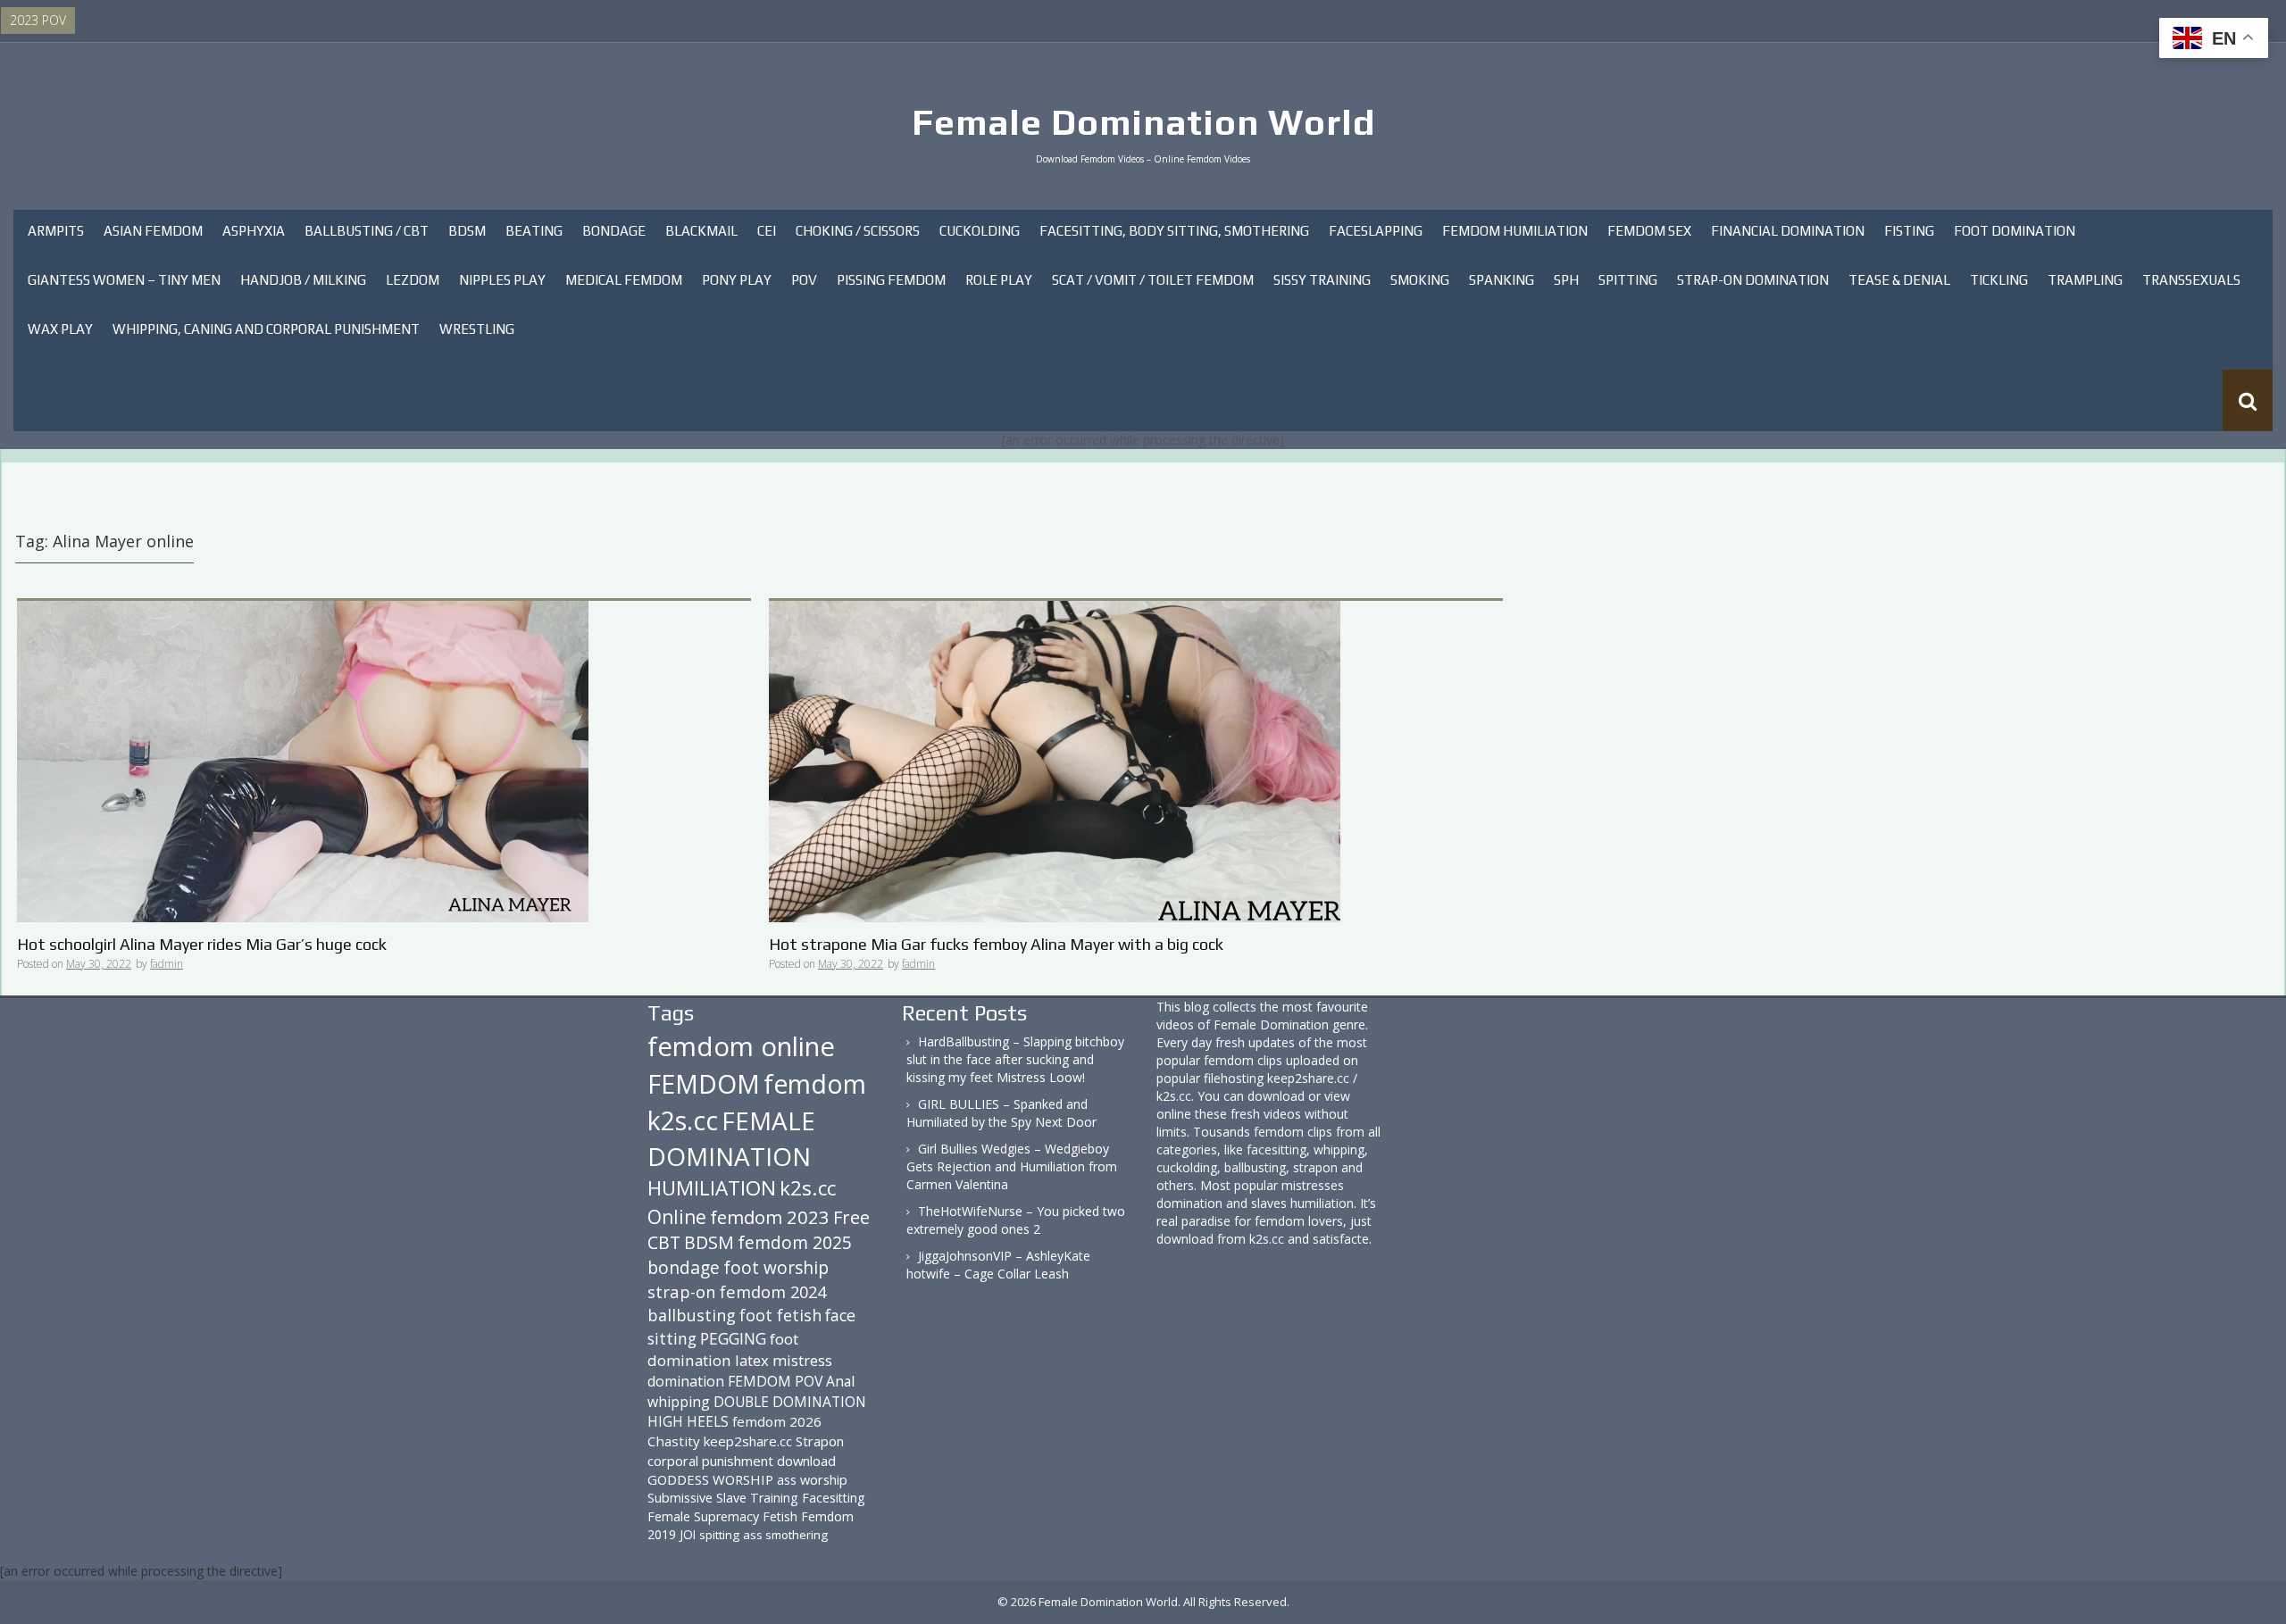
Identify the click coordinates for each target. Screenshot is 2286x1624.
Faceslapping (1376, 231)
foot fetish (780, 1315)
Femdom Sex (1649, 231)
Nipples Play (502, 280)
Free (851, 1217)
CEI (767, 231)
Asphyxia (254, 231)
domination (686, 1381)
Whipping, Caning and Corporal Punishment (266, 329)
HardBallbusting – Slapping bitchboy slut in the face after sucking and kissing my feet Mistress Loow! (1015, 1059)
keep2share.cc (748, 1441)
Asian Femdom (153, 231)
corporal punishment (710, 1461)
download (806, 1461)
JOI (688, 1534)
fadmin (167, 964)
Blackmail (701, 231)
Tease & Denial (1899, 280)
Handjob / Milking (303, 280)
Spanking (1502, 280)
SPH (1566, 280)
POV (804, 280)
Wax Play (60, 329)
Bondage (614, 231)
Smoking (1420, 280)
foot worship (776, 1268)
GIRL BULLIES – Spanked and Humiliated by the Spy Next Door (1001, 1113)
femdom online (741, 1046)
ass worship (812, 1479)
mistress (802, 1360)
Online (677, 1217)
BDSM (467, 231)
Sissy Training (1322, 280)
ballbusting (692, 1315)
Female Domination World (1143, 122)
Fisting (1909, 231)
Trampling (2085, 280)
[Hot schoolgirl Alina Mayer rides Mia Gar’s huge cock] (303, 760)
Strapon (820, 1441)
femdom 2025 (795, 1242)
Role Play (999, 280)
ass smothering (785, 1535)
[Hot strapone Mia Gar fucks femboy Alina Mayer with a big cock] (1055, 760)
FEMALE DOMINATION (731, 1138)
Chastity (674, 1441)
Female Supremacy (703, 1516)
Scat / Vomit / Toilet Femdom (1153, 280)
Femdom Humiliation (1515, 231)
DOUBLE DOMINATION (790, 1402)
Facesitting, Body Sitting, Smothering (1174, 231)
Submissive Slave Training (723, 1498)
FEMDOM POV (775, 1381)
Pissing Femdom (891, 280)
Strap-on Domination (1753, 280)
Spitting (1628, 280)
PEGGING (733, 1338)
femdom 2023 (770, 1217)
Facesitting (834, 1498)
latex (752, 1360)
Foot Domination (2015, 231)
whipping (679, 1402)
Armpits (56, 231)
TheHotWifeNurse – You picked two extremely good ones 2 (1016, 1220)
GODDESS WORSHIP (710, 1479)
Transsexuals (2191, 280)
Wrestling (477, 329)
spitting (719, 1535)
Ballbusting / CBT (367, 231)
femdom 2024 (773, 1291)
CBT (664, 1242)
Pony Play (737, 280)
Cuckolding (980, 231)
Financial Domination (1788, 231)
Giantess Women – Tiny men (124, 280)
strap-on (682, 1291)
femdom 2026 (777, 1421)
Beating (534, 231)
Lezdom (413, 280)
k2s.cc (808, 1188)
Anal (840, 1381)
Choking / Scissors (858, 231)
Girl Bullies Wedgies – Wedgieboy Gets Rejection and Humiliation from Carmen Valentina (1012, 1166)
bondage (684, 1267)
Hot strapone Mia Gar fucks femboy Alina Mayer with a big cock (996, 944)
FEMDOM (704, 1083)
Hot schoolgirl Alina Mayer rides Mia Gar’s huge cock (202, 944)
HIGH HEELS (688, 1421)
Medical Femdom (624, 280)
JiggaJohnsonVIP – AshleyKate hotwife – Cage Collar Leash (998, 1265)
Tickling (1999, 280)
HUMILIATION (712, 1188)
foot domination (723, 1349)
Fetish (780, 1516)
